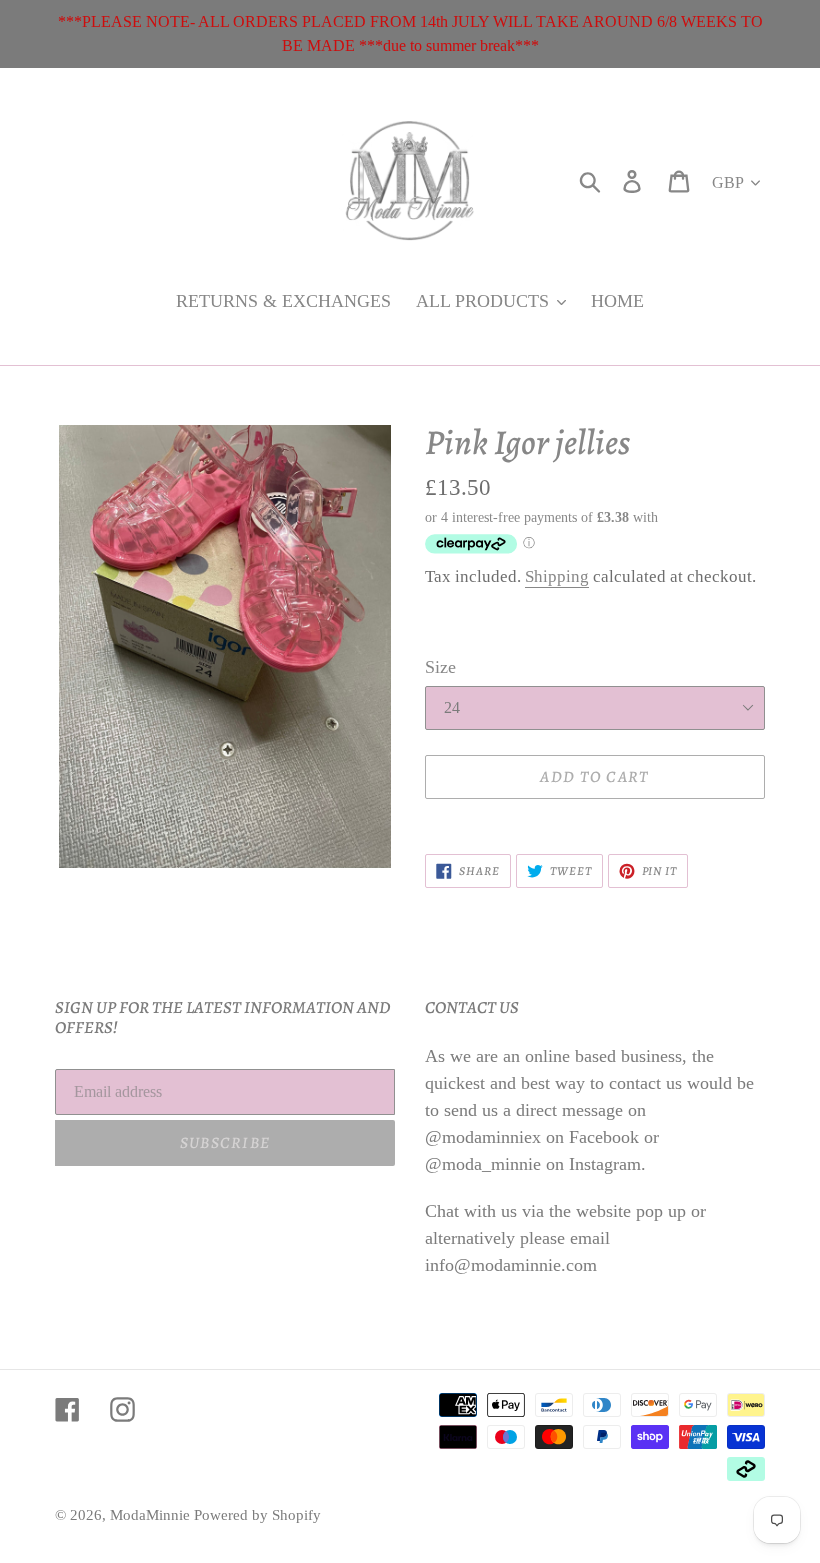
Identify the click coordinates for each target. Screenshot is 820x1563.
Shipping (557, 576)
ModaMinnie (152, 1515)
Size (440, 667)
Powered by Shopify (257, 1515)
